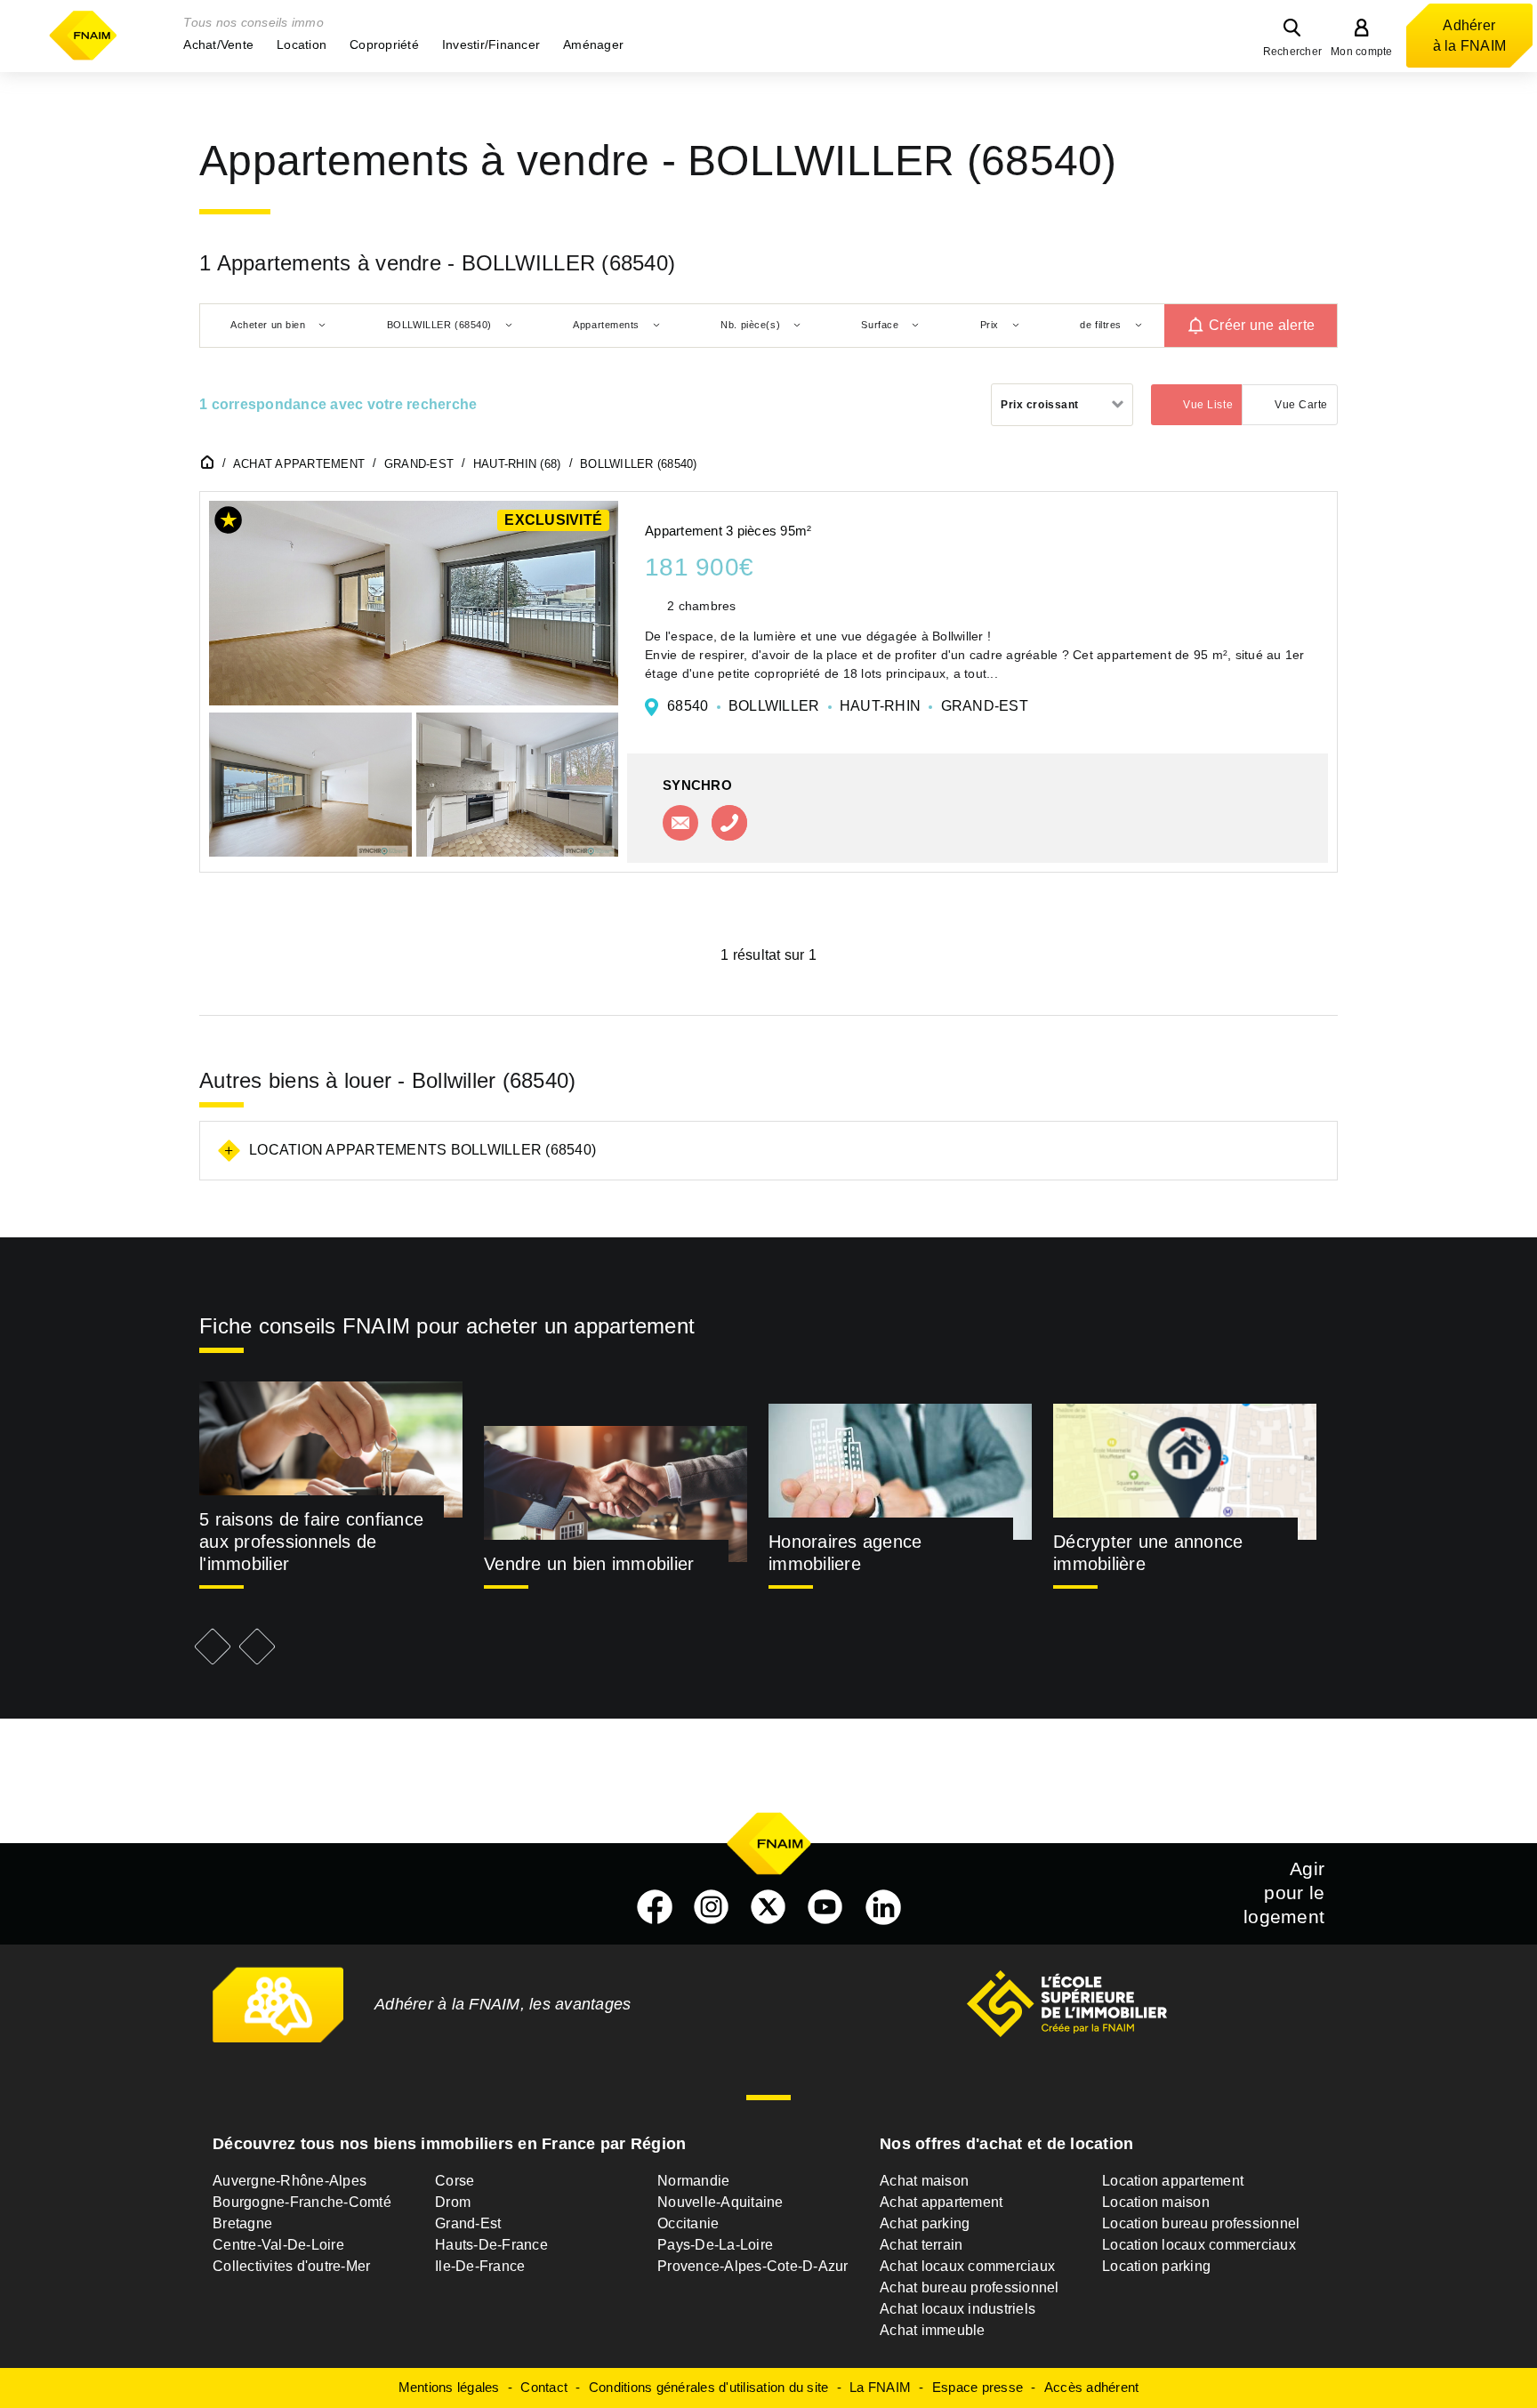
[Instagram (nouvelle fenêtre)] (712, 1907)
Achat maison (924, 2181)
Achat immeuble (933, 2330)
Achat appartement (941, 2202)
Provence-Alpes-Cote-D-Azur (753, 2266)
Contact (544, 2387)
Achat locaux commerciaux (967, 2266)
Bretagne (242, 2223)
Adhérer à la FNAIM (1470, 36)
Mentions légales (449, 2387)
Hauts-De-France (491, 2245)
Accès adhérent (1092, 2387)
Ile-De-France (480, 2266)
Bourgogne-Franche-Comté (302, 2202)
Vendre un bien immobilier (589, 1564)
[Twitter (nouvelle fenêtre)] (768, 1907)
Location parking (1156, 2266)
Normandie (693, 2181)
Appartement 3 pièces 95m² (728, 531)
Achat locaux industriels (958, 2309)
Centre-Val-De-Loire (278, 2245)
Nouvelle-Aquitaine (720, 2202)
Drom (453, 2202)
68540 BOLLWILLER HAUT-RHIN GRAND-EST (848, 706)
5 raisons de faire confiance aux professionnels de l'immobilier (311, 1542)
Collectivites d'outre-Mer (291, 2266)
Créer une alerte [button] (1262, 325)
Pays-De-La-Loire (715, 2245)
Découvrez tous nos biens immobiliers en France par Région (449, 2144)
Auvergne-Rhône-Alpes (290, 2181)
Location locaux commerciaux (1199, 2245)
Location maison (1156, 2202)
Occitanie (688, 2223)
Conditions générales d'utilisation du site (709, 2387)
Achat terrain (921, 2245)
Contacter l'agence (680, 823)
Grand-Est (468, 2223)
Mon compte (1362, 52)
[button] (218, 44)
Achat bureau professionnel (970, 2287)
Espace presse (978, 2387)
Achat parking (925, 2223)
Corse (455, 2181)
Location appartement (1173, 2181)
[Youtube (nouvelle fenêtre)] (825, 1907)
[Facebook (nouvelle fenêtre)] (655, 1907)
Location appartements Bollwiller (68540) (422, 1150)
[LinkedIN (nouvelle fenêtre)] (883, 1907)
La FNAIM (880, 2387)
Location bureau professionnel (1201, 2223)
